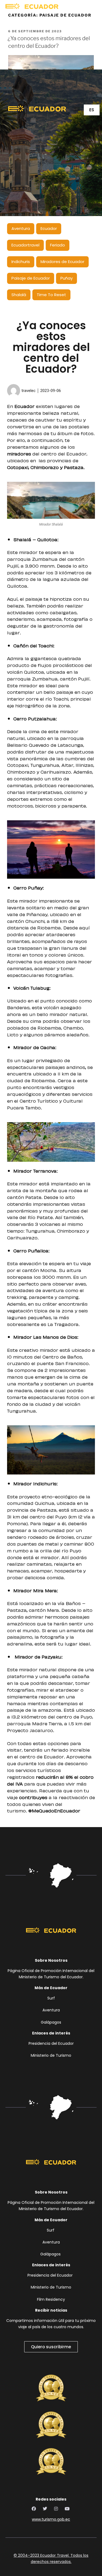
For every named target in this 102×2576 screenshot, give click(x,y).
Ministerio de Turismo (51, 2055)
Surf (51, 1998)
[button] (68, 6)
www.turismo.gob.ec (51, 2519)
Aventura (51, 2010)
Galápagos (51, 2022)
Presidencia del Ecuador (51, 2043)
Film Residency (51, 2299)
